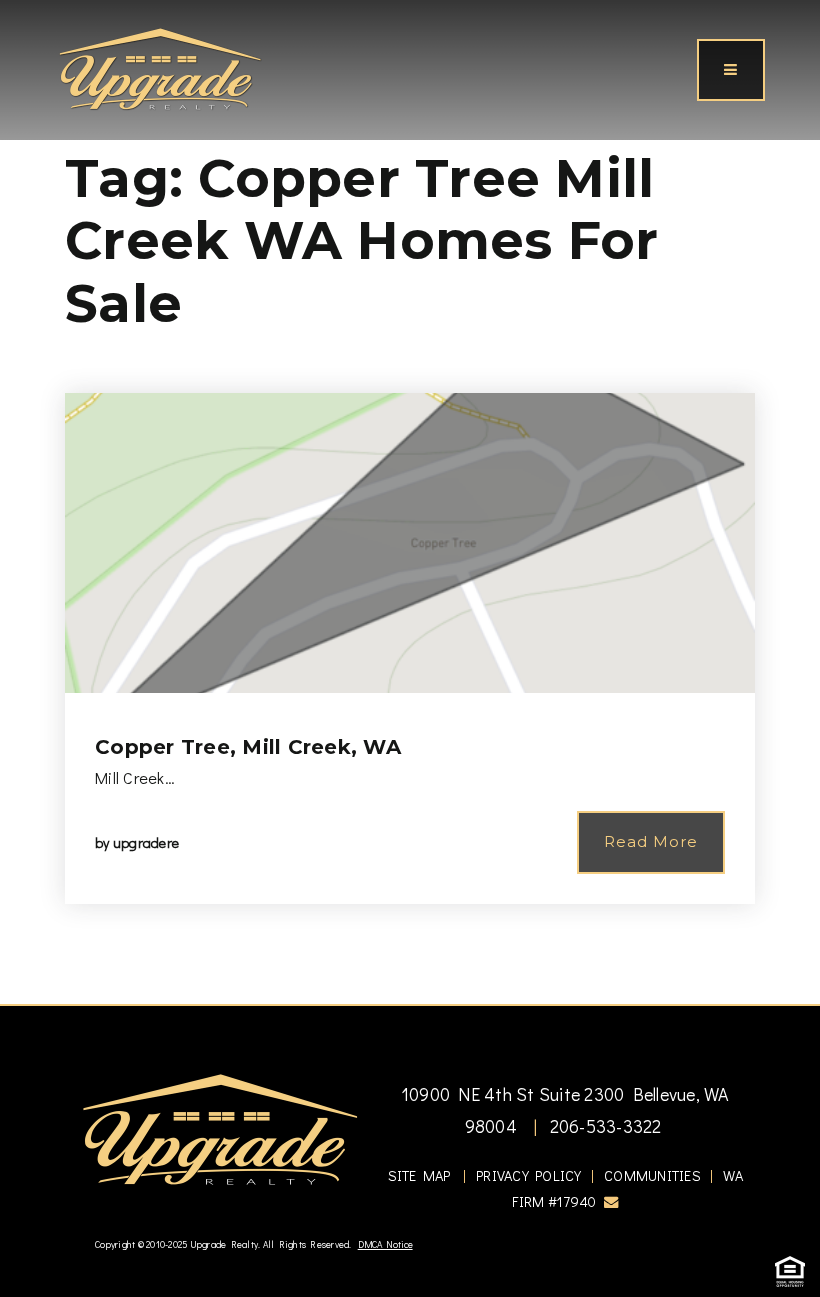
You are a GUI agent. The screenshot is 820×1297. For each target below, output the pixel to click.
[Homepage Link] (160, 67)
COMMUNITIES (652, 1175)
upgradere (146, 842)
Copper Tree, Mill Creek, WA (248, 747)
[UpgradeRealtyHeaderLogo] (220, 1128)
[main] (410, 502)
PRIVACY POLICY (529, 1175)
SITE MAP (419, 1175)
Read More (651, 841)
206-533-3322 (603, 1126)
